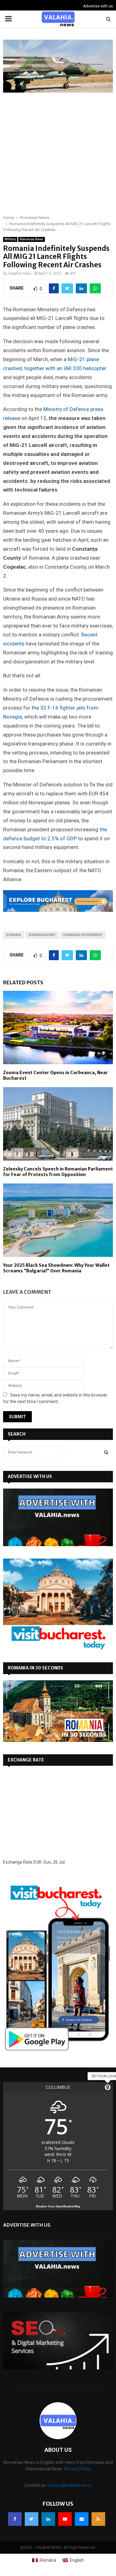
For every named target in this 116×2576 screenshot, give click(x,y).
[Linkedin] (48, 2519)
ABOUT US (58, 2450)
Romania (14, 935)
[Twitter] (32, 2519)
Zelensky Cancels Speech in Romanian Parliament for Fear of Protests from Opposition (58, 1172)
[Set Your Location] (108, 2087)
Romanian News (32, 239)
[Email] (82, 2519)
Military (10, 239)
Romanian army (42, 935)
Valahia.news (20, 273)
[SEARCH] (106, 1452)
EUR (37, 1862)
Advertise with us (98, 6)
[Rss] (98, 2519)
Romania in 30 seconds (35, 1668)
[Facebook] (15, 2519)
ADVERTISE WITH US (30, 1476)
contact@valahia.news (69, 2485)
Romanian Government (83, 935)
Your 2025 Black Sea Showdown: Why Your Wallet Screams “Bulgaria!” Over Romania (56, 1268)
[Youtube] (65, 2519)
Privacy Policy (77, 2469)
